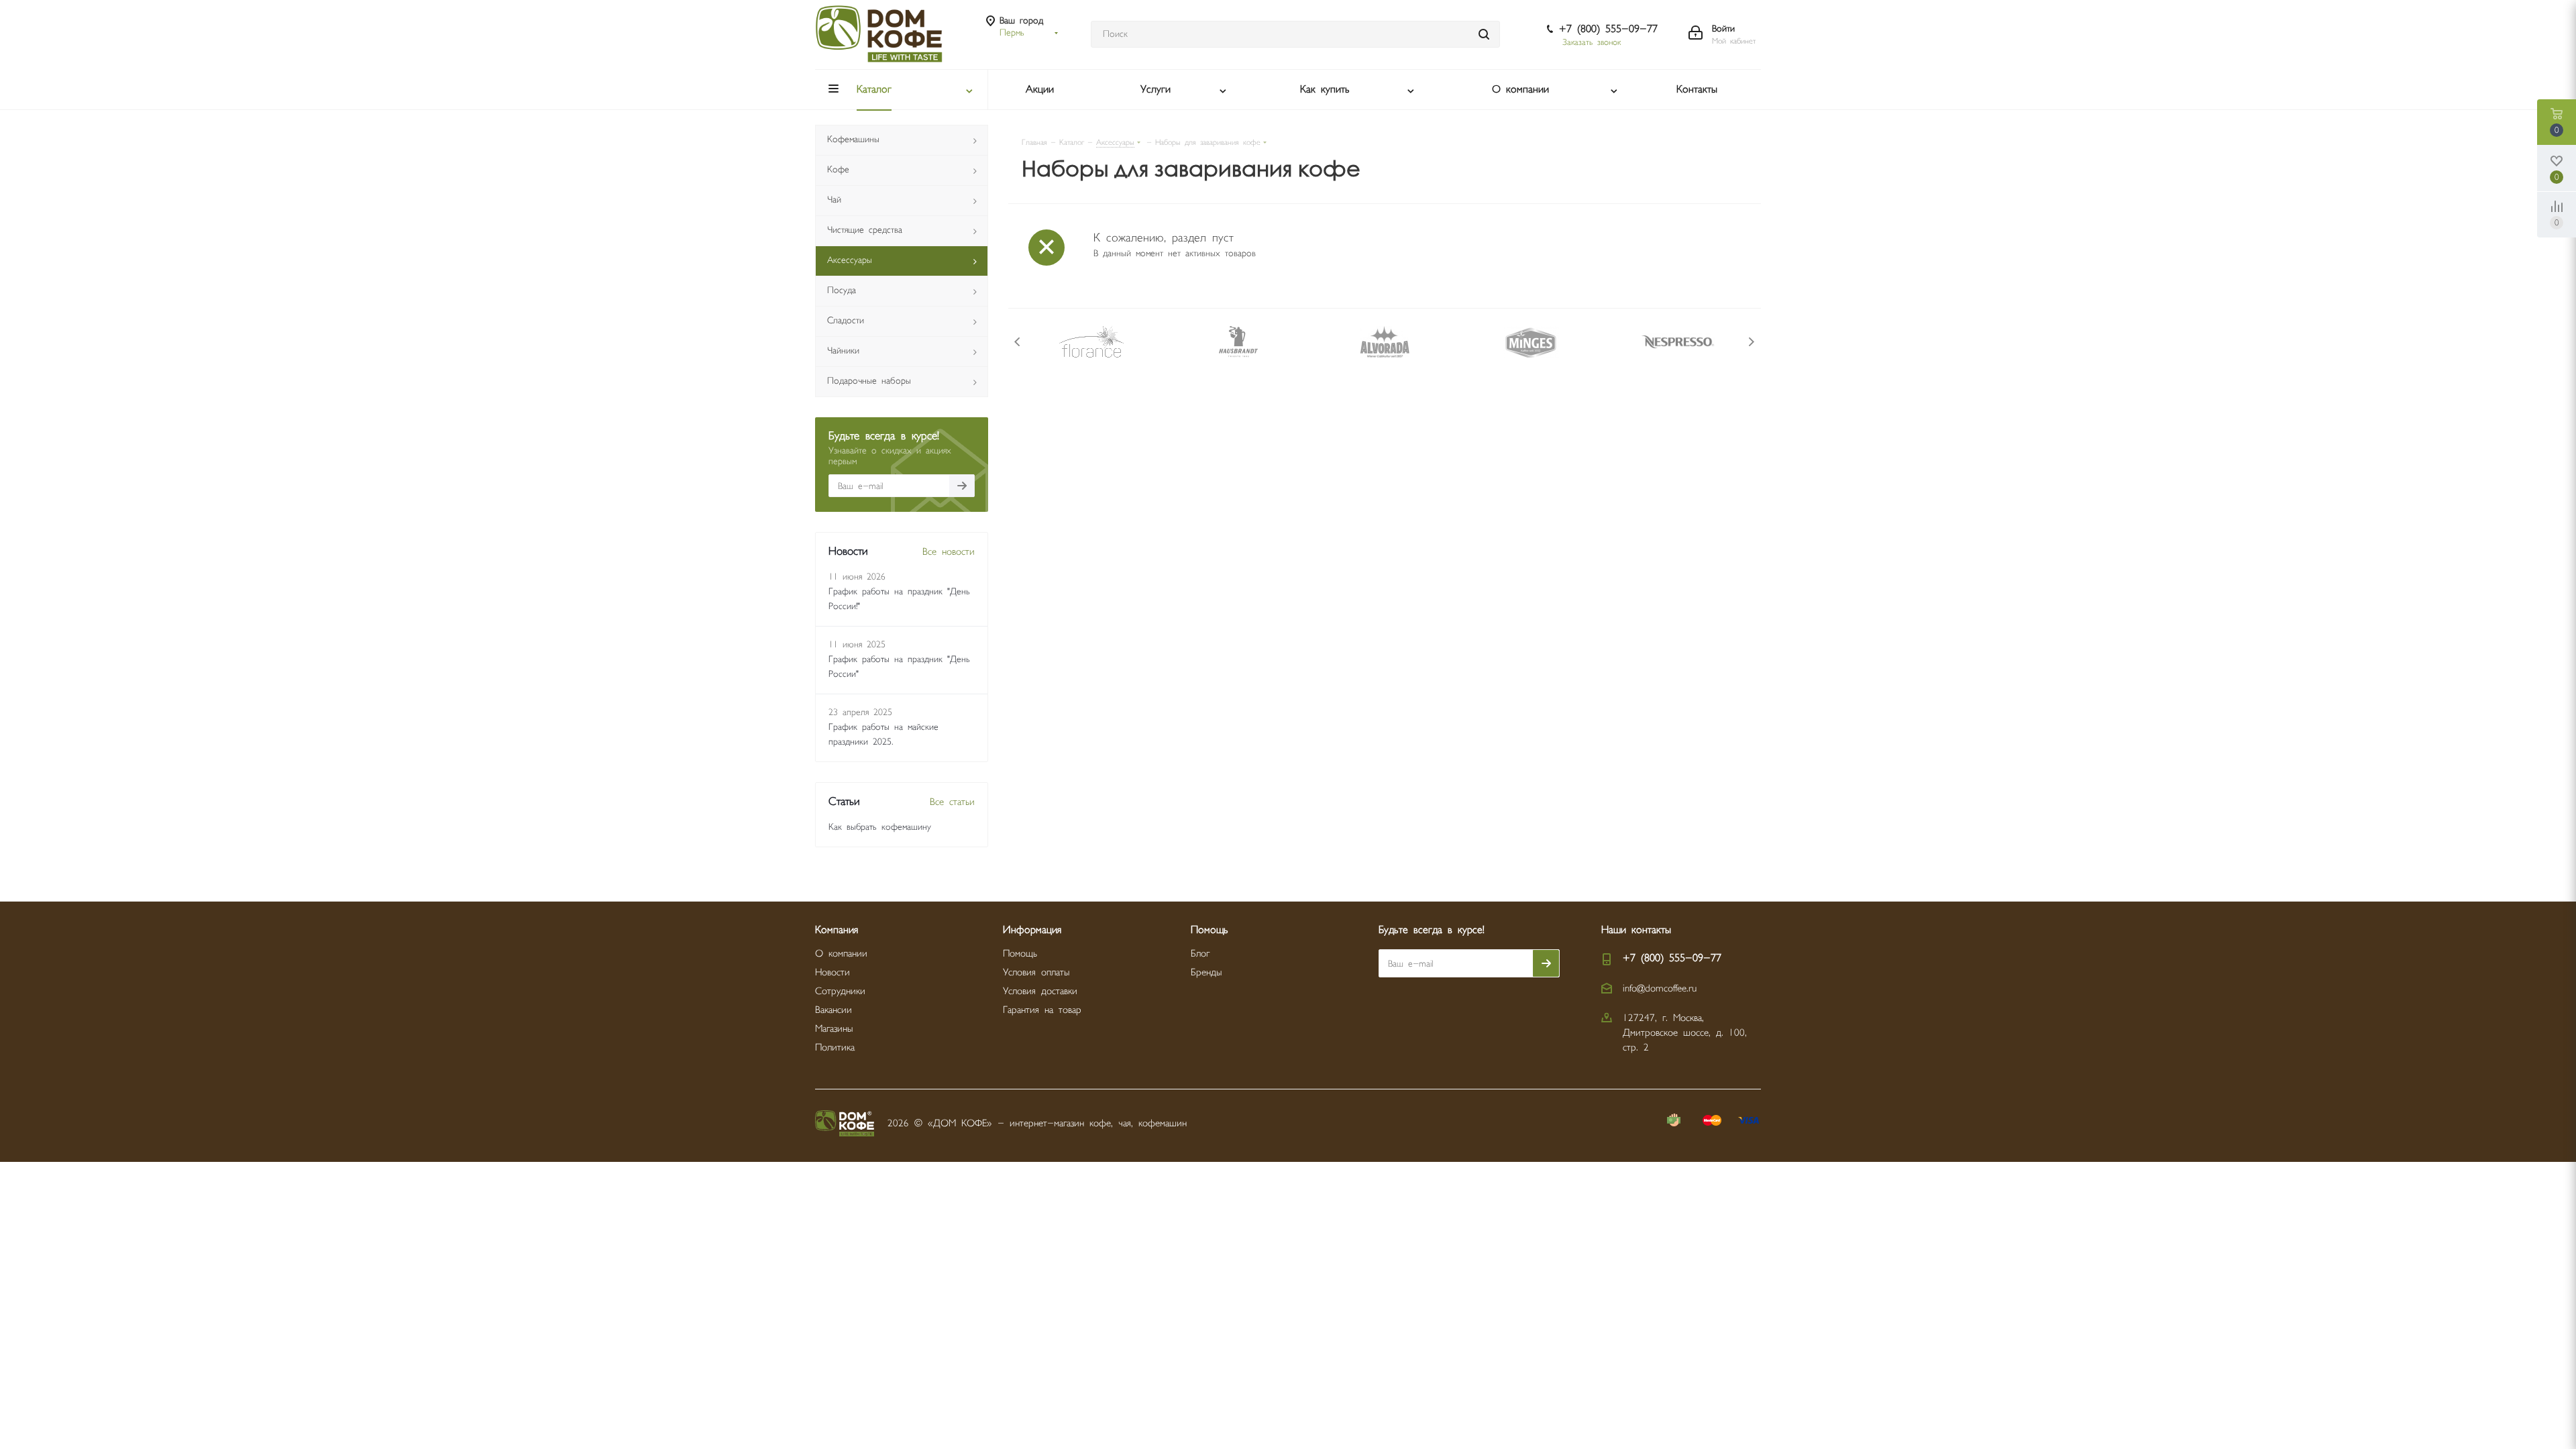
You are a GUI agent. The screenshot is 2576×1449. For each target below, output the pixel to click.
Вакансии (834, 1010)
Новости (833, 972)
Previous (1018, 342)
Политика (835, 1048)
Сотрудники (840, 991)
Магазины (834, 1029)
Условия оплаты (1036, 972)
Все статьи (952, 802)
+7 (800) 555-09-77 (1608, 29)
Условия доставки (1040, 991)
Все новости (949, 552)
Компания (837, 930)
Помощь (1020, 954)
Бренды (1206, 972)
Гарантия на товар (1042, 1010)
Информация (1032, 930)
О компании (841, 954)
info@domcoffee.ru (1660, 988)
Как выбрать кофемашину (880, 827)
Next (1751, 342)
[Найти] (1484, 34)
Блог (1200, 954)
